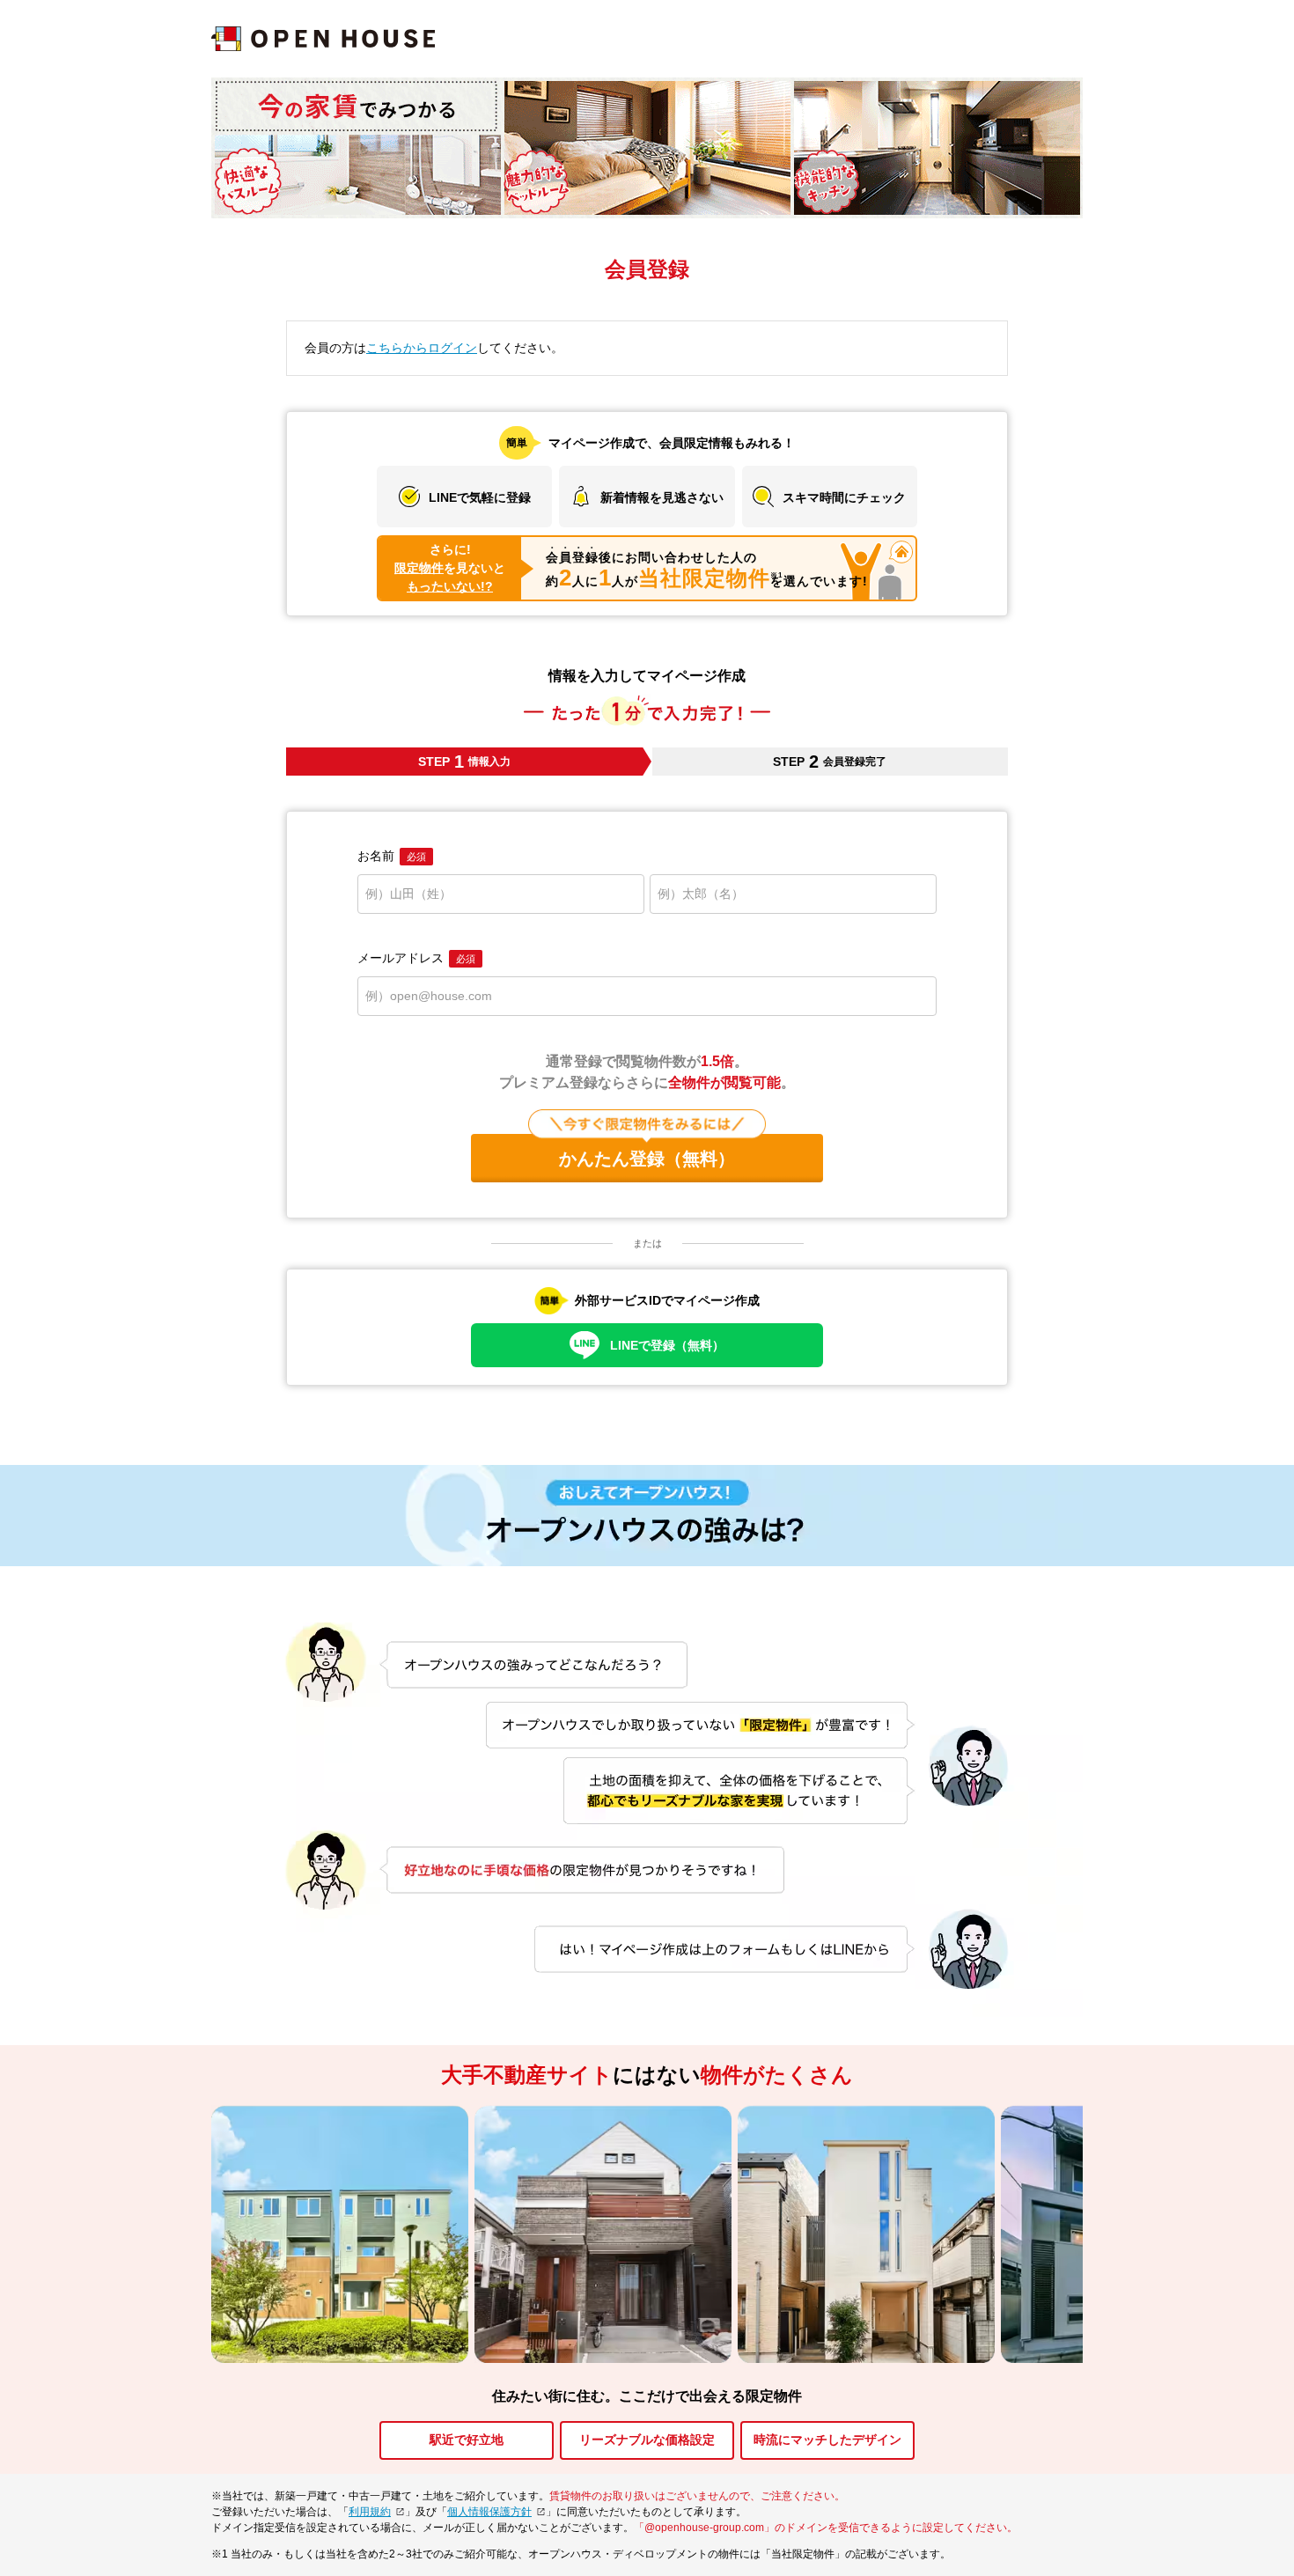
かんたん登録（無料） (647, 1159)
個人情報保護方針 (489, 2512)
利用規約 (370, 2512)
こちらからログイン (422, 348)
